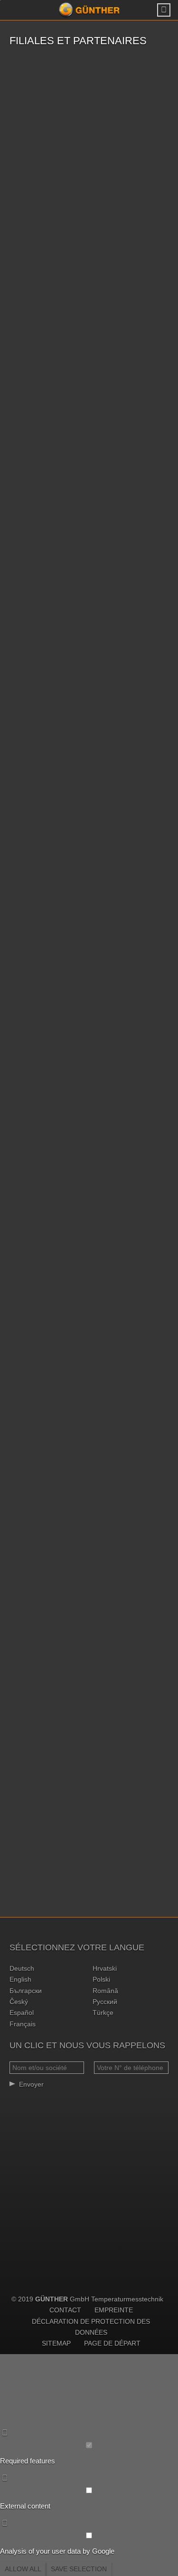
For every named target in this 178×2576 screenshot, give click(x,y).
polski (101, 1979)
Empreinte (114, 2310)
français (23, 2024)
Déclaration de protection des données (91, 2327)
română (105, 1991)
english (20, 1979)
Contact (65, 2310)
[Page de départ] (89, 10)
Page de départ (112, 2343)
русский (105, 2002)
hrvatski (105, 1968)
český (19, 2002)
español (22, 2013)
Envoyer (31, 2084)
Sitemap (56, 2343)
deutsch (22, 1968)
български (26, 1991)
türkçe (103, 2013)
